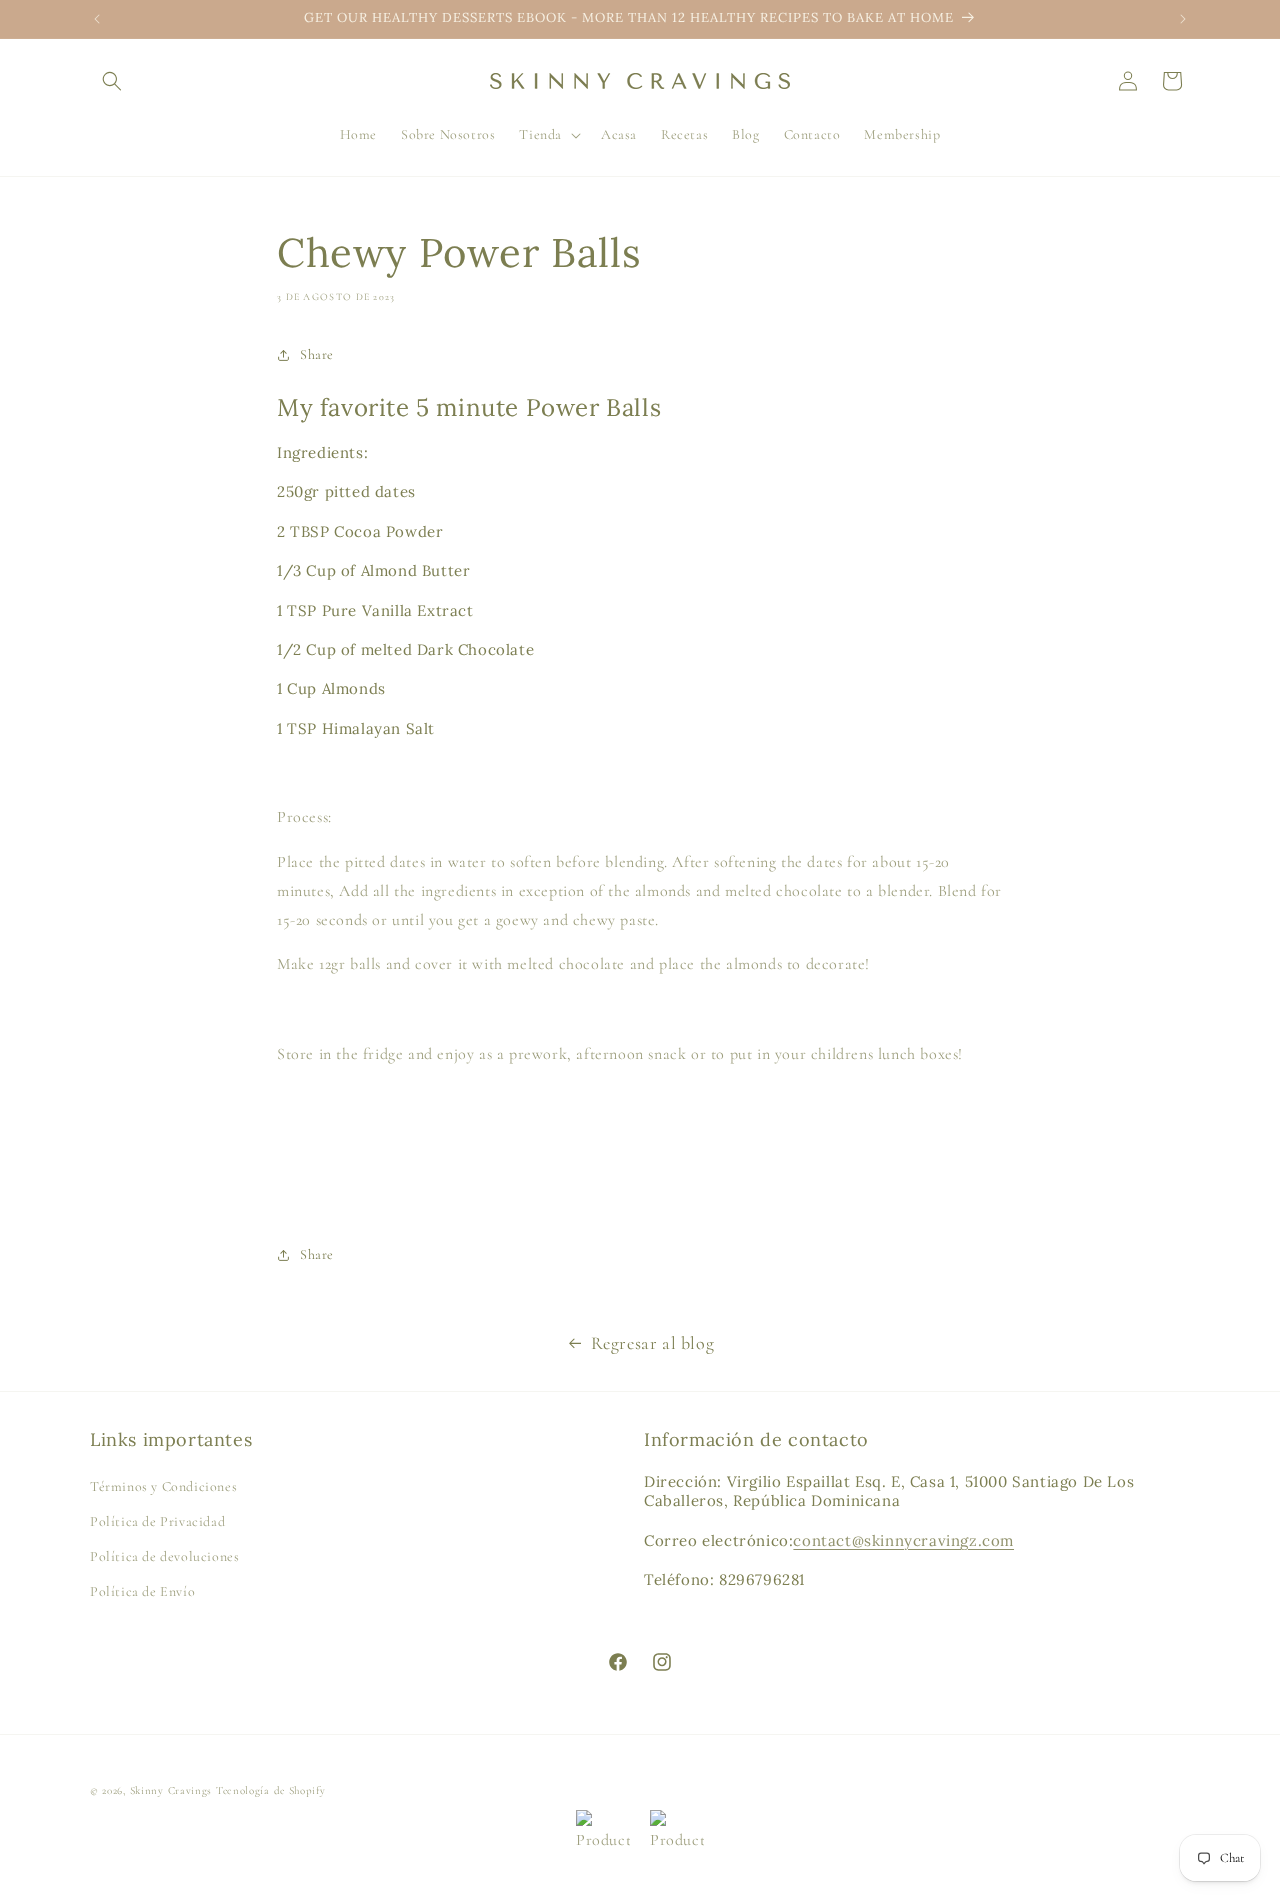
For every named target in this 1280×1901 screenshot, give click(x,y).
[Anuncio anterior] (97, 19)
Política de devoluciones (164, 1556)
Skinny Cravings (171, 1790)
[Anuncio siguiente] (1183, 19)
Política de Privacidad (157, 1521)
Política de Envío (142, 1591)
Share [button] (317, 354)
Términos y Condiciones (163, 1486)
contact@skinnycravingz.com (903, 1540)
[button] (112, 81)
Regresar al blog (653, 1343)
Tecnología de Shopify (271, 1790)
